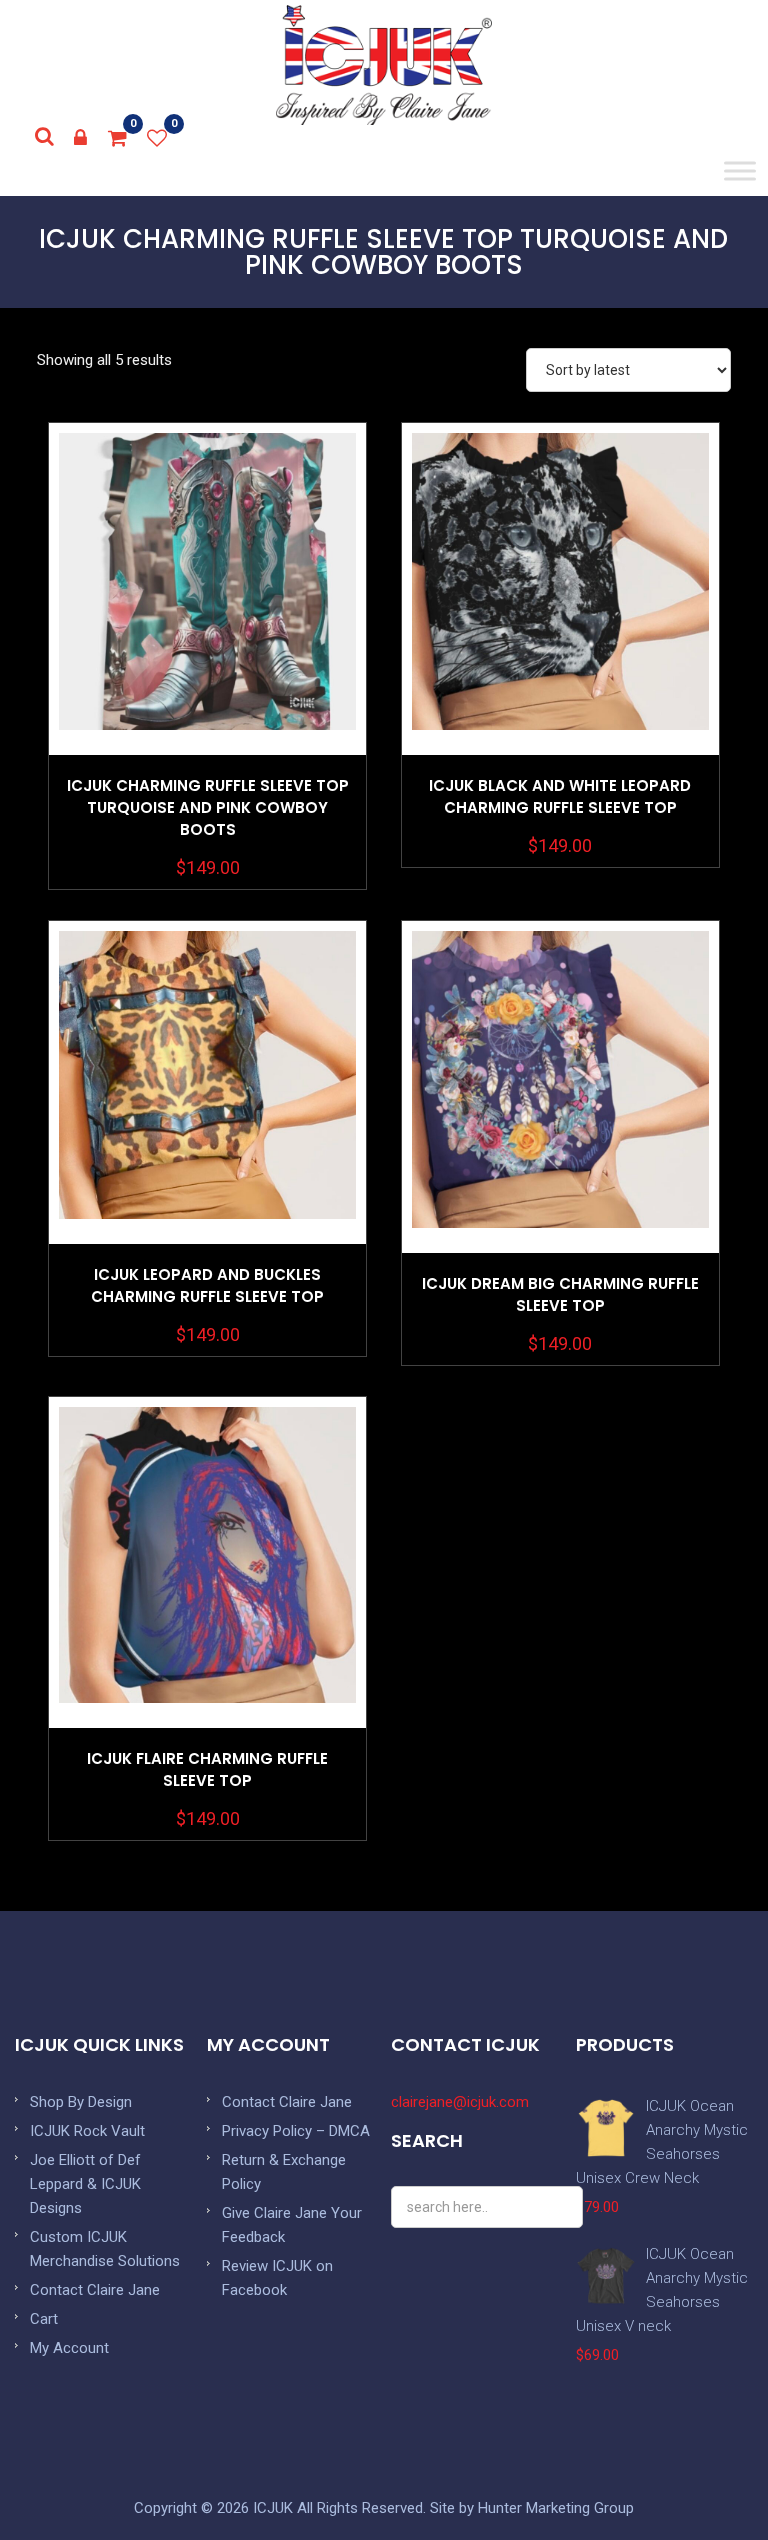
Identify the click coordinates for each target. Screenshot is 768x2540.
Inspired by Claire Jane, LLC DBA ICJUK (384, 65)
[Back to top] (708, 2480)
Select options (208, 638)
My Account (69, 2348)
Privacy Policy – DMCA (296, 2131)
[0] (118, 138)
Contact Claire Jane (95, 2290)
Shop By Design (81, 2102)
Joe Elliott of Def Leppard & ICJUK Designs (85, 2184)
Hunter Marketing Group (556, 2508)
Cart (44, 2319)
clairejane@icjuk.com (460, 2102)
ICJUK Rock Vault (87, 2131)
